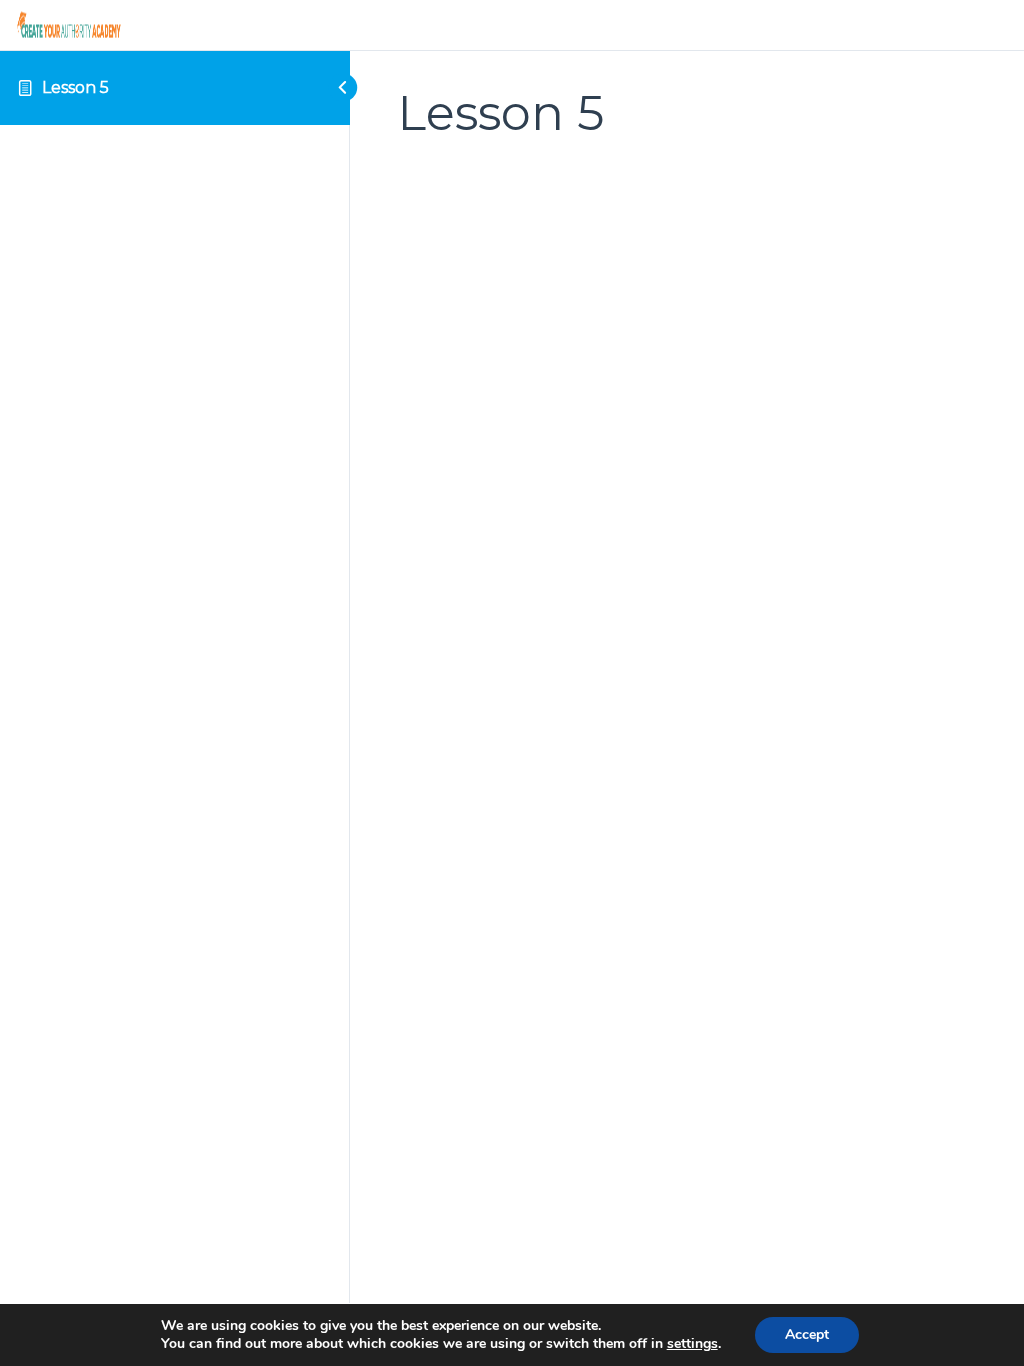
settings (692, 1344)
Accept (807, 1334)
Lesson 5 (75, 87)
